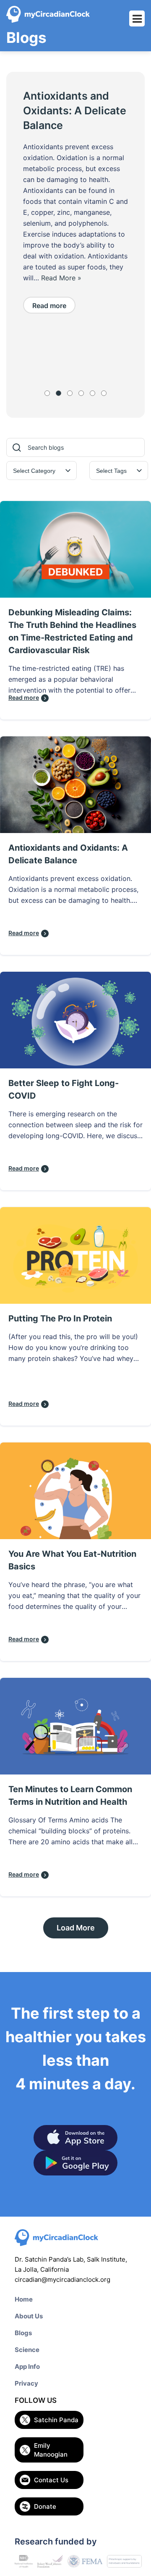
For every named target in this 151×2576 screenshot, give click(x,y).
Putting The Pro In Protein (60, 1318)
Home (24, 2299)
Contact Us (51, 2480)
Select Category (34, 471)
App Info (27, 2366)
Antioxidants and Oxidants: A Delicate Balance (75, 111)
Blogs (23, 2333)
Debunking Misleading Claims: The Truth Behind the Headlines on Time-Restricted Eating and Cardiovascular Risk (72, 631)
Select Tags (111, 471)
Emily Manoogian (51, 2450)
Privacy (26, 2383)
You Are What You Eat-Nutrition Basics (72, 1560)
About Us (29, 2316)
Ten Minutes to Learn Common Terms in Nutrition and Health (70, 1796)
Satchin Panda (56, 2420)
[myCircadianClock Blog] (48, 14)
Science (27, 2350)
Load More (76, 1928)
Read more (49, 306)
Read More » (61, 278)
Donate (45, 2506)
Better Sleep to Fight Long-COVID (64, 1089)
